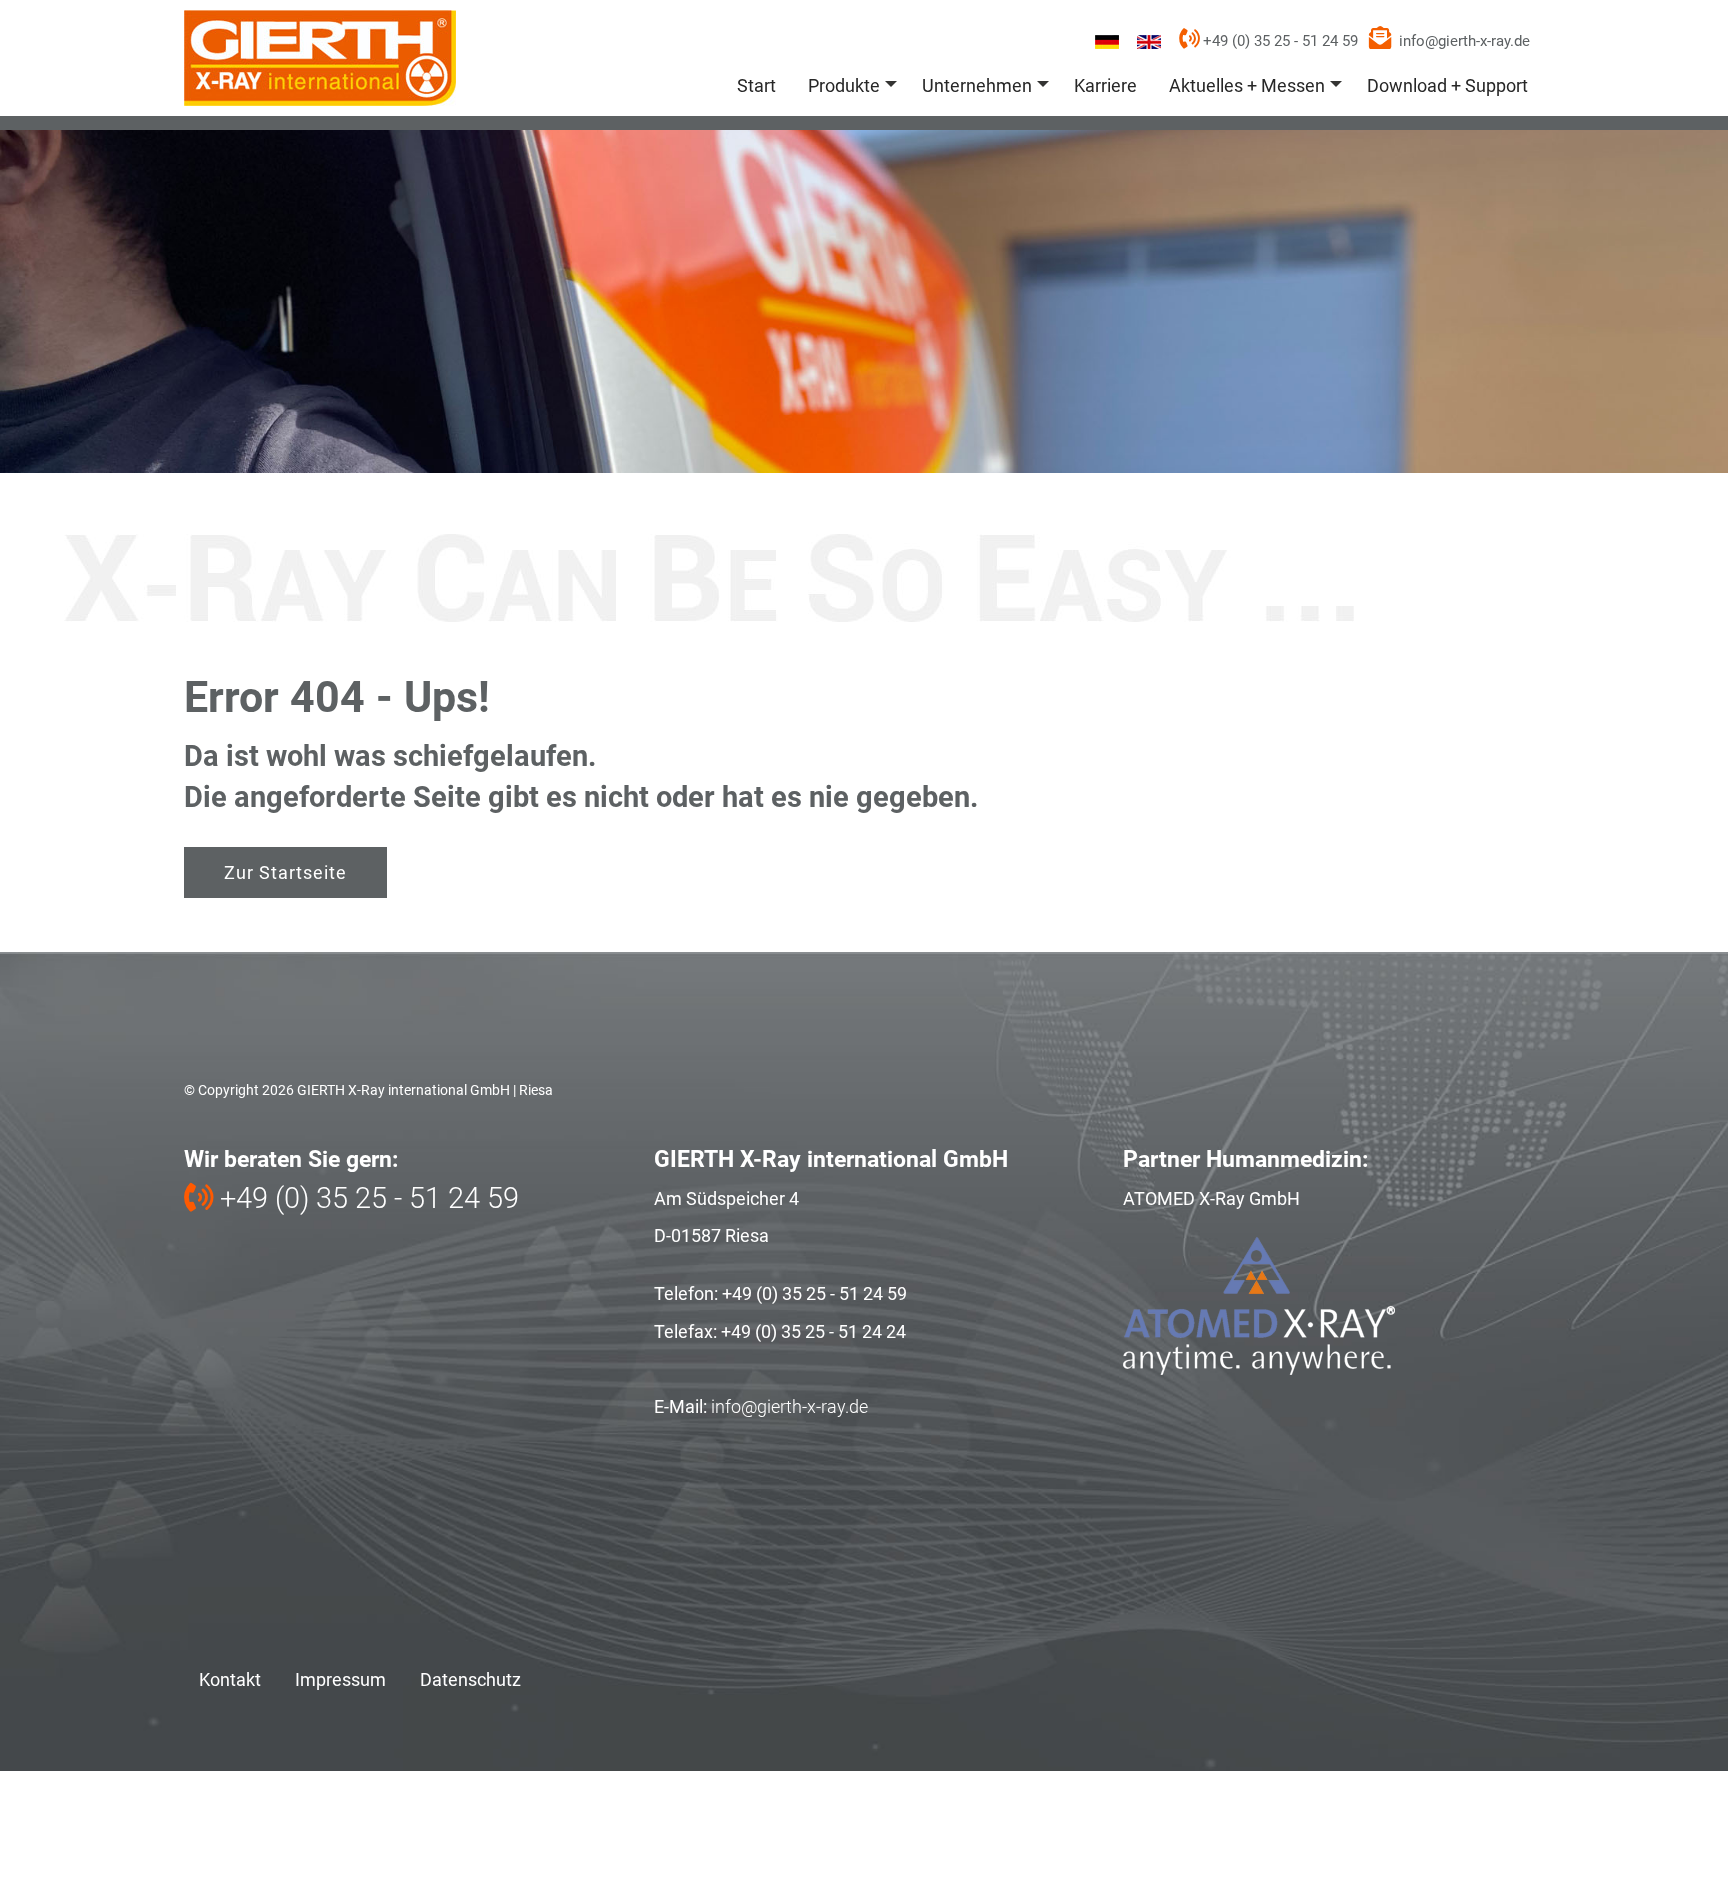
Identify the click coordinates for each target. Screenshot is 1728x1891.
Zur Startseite (285, 872)
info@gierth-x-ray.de (1464, 41)
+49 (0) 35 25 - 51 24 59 (1278, 41)
